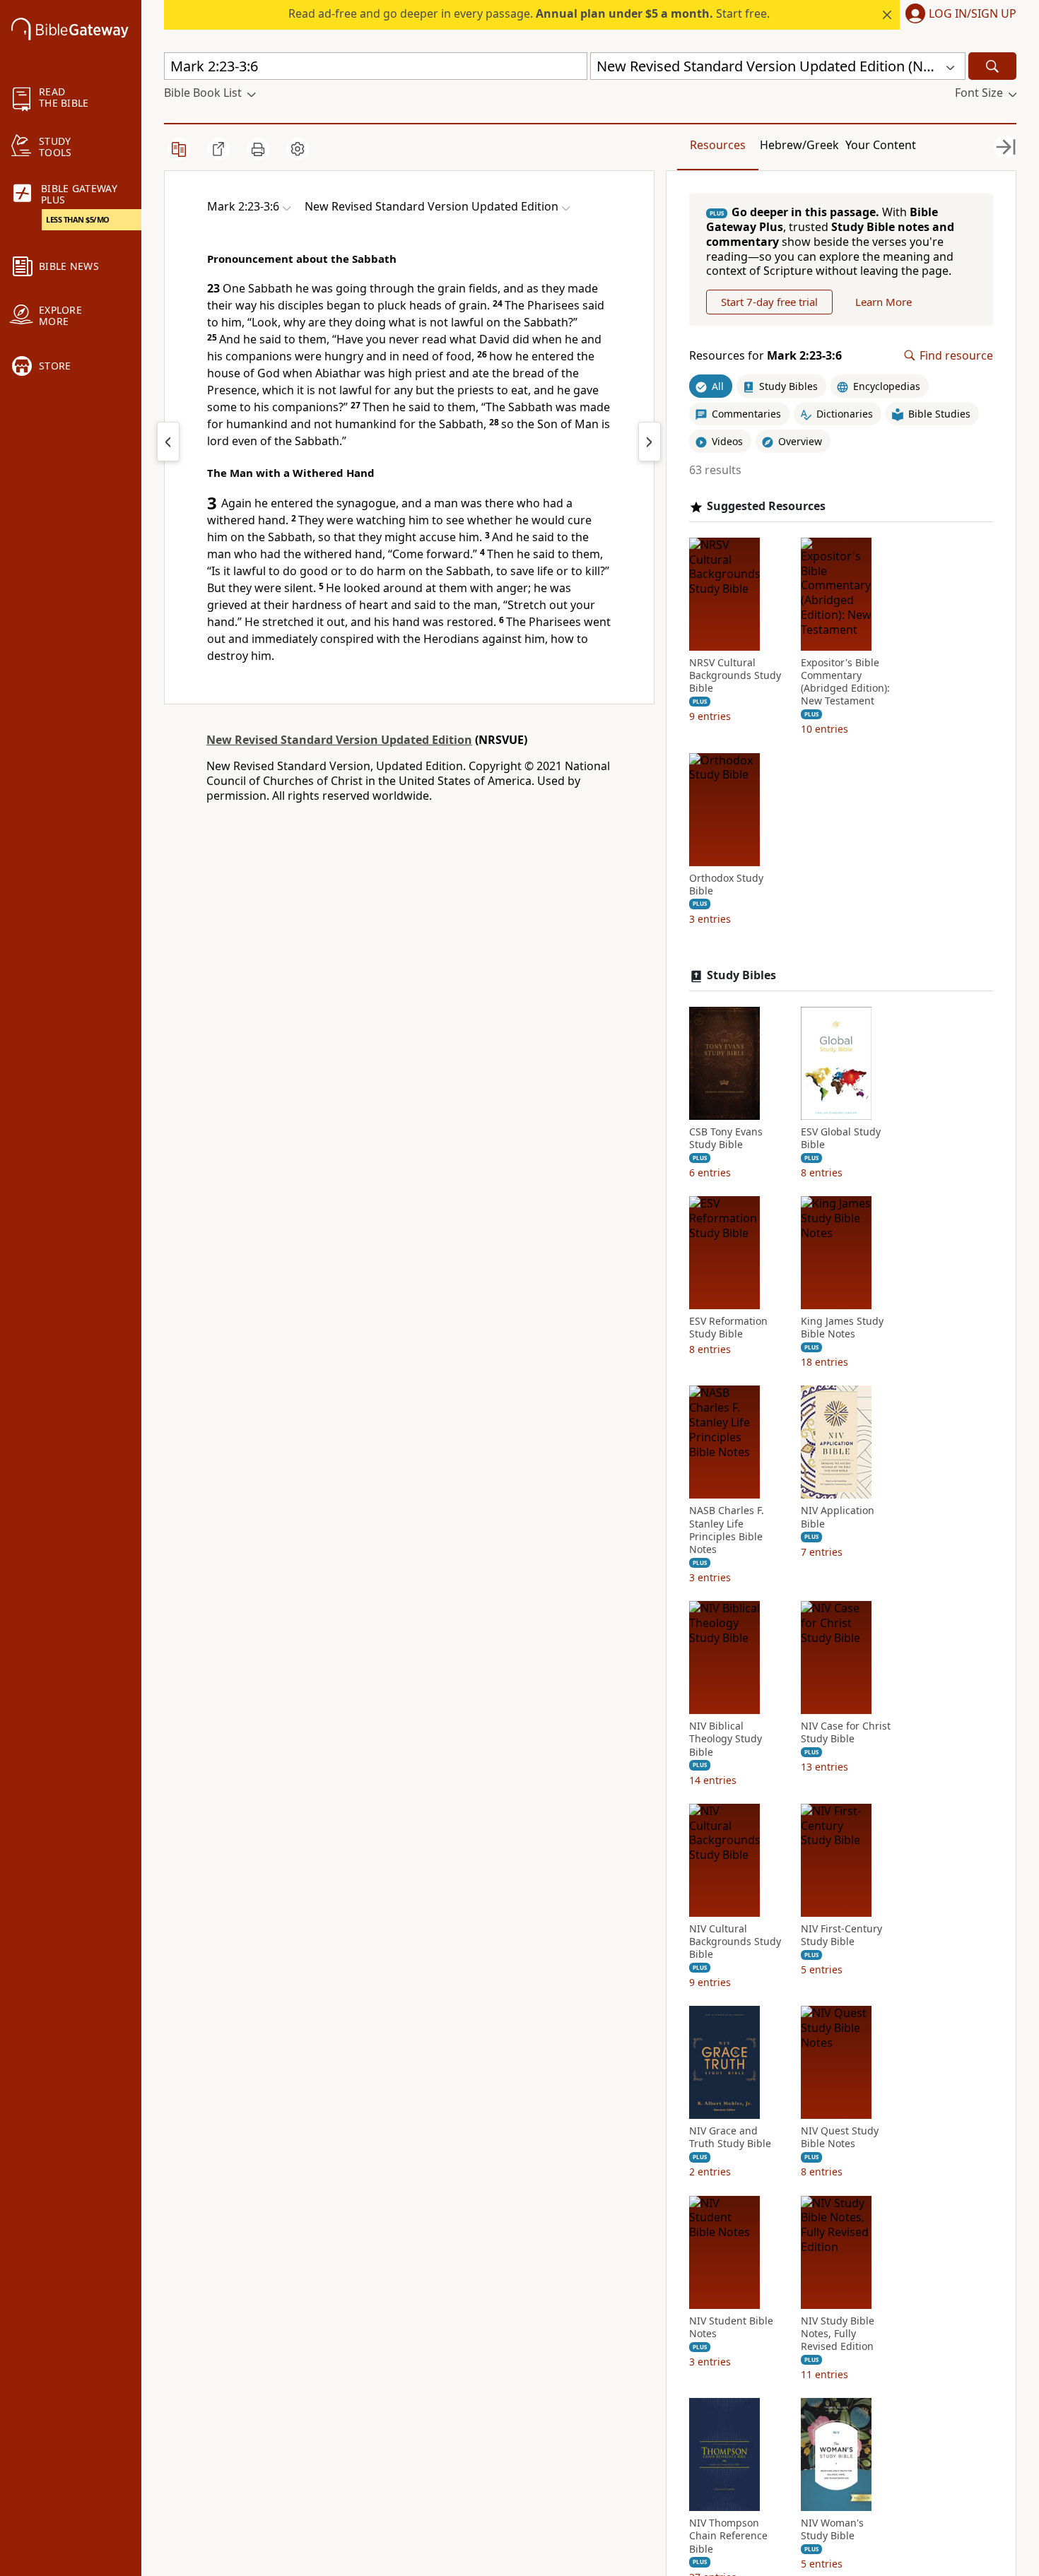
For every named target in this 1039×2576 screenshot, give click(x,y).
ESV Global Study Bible (841, 1138)
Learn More (884, 302)
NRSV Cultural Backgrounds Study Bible (735, 675)
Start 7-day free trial (769, 302)
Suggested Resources (766, 506)
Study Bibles (741, 975)
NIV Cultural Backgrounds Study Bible (735, 1942)
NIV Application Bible (838, 1517)
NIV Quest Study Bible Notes (840, 2137)
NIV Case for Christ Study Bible (846, 1732)
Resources (718, 145)
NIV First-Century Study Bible (841, 1935)
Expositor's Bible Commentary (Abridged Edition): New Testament (845, 682)
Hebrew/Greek (799, 145)
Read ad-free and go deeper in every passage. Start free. (529, 13)
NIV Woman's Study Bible (832, 2529)
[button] (958, 15)
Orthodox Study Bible (726, 885)
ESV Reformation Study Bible (728, 1328)
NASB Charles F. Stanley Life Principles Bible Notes (727, 1530)
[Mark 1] (168, 442)
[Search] (992, 66)
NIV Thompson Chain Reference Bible (728, 2536)
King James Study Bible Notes (842, 1328)
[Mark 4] (650, 442)
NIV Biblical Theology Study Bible (726, 1739)
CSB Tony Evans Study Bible (726, 1138)
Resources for (765, 356)
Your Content (881, 145)
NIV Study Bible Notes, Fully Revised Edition (838, 2334)
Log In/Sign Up (973, 14)
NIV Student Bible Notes (731, 2327)
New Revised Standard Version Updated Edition (339, 740)
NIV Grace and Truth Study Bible (730, 2137)
